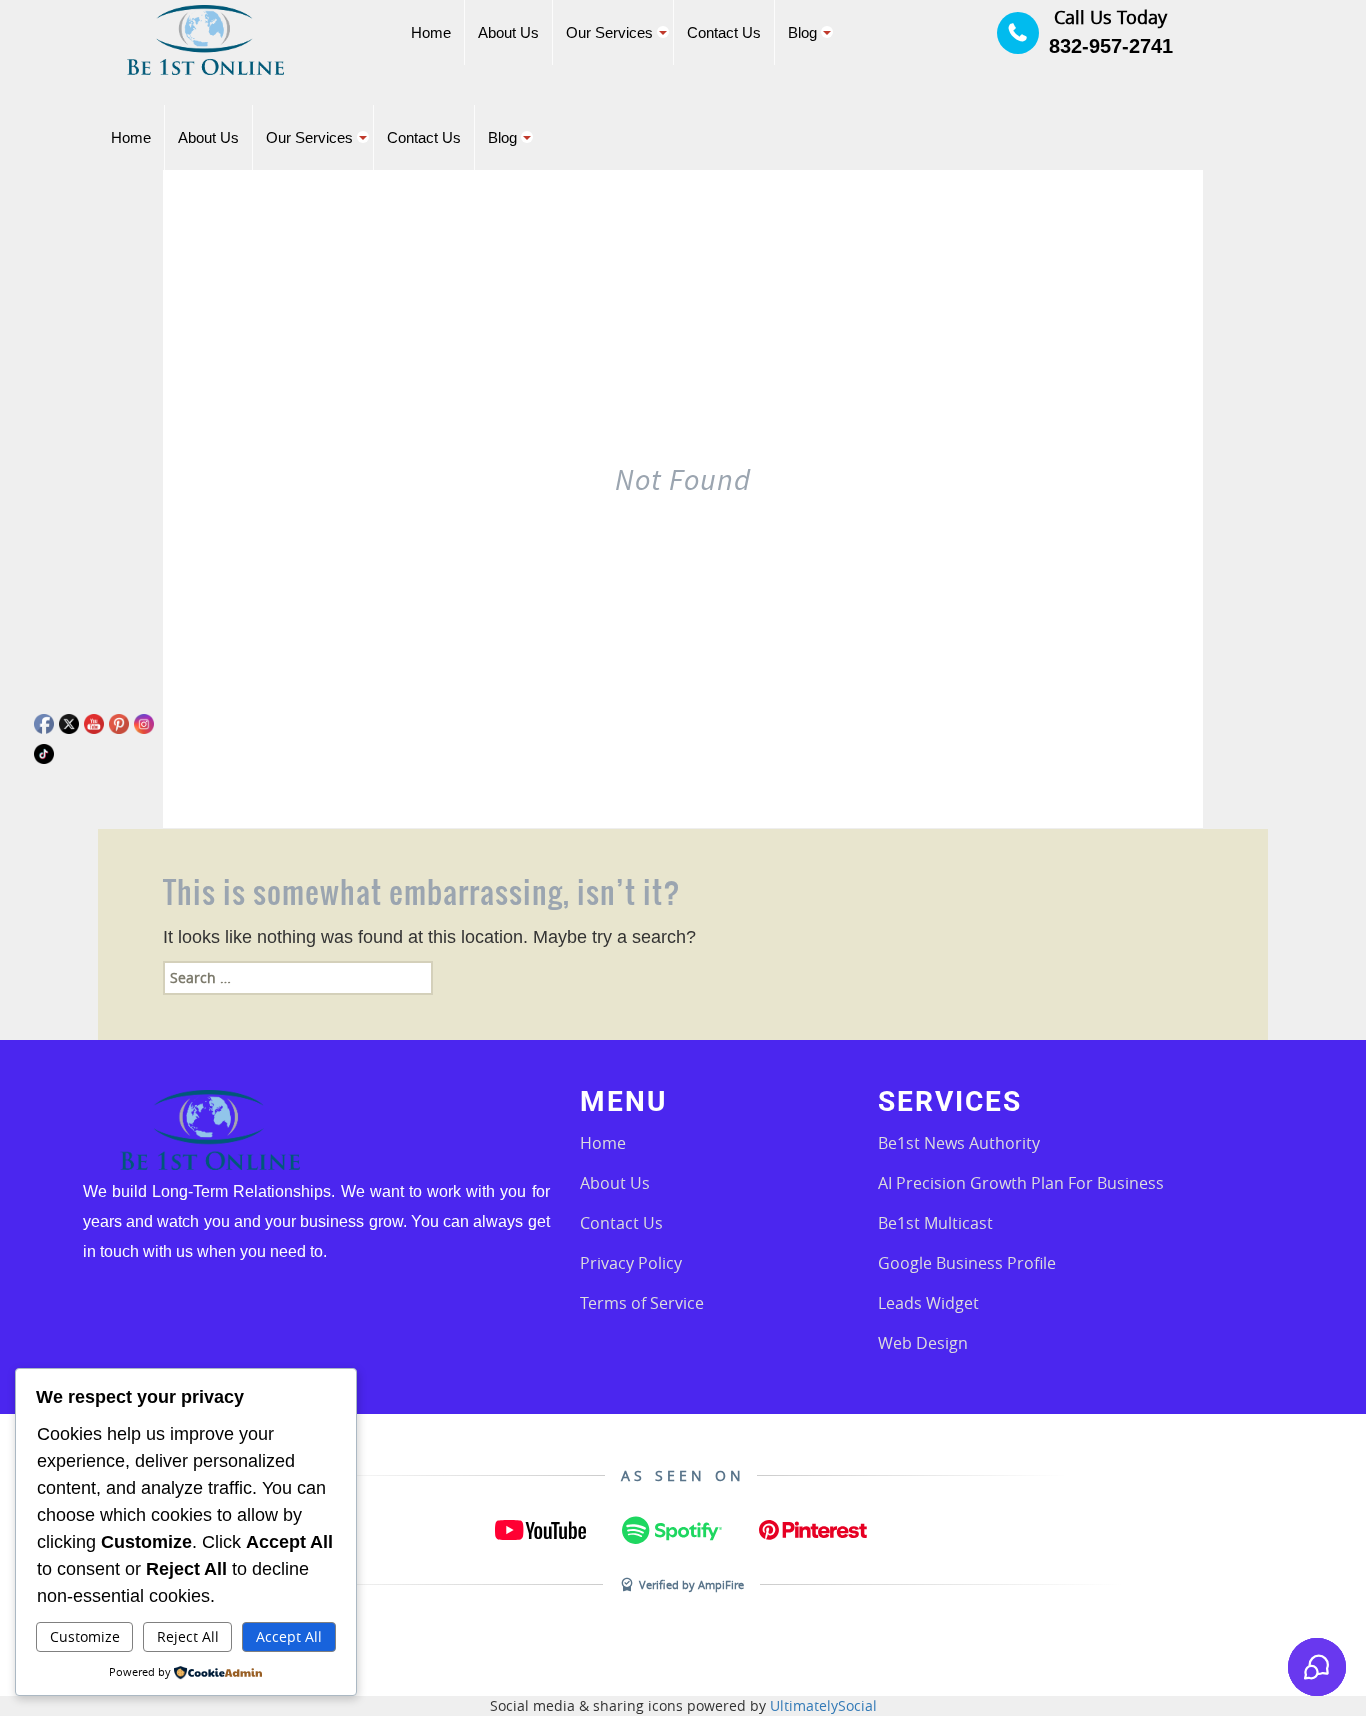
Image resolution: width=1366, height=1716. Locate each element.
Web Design (923, 1343)
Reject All (188, 1636)
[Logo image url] (205, 38)
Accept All (289, 1636)
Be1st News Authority (959, 1143)
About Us (615, 1183)
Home (603, 1143)
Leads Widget (928, 1303)
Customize (85, 1636)
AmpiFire (721, 1584)
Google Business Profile (967, 1263)
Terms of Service (642, 1303)
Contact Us (621, 1223)
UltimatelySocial (823, 1705)
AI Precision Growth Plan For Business (1021, 1183)
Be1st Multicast (935, 1223)
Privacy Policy (631, 1263)
